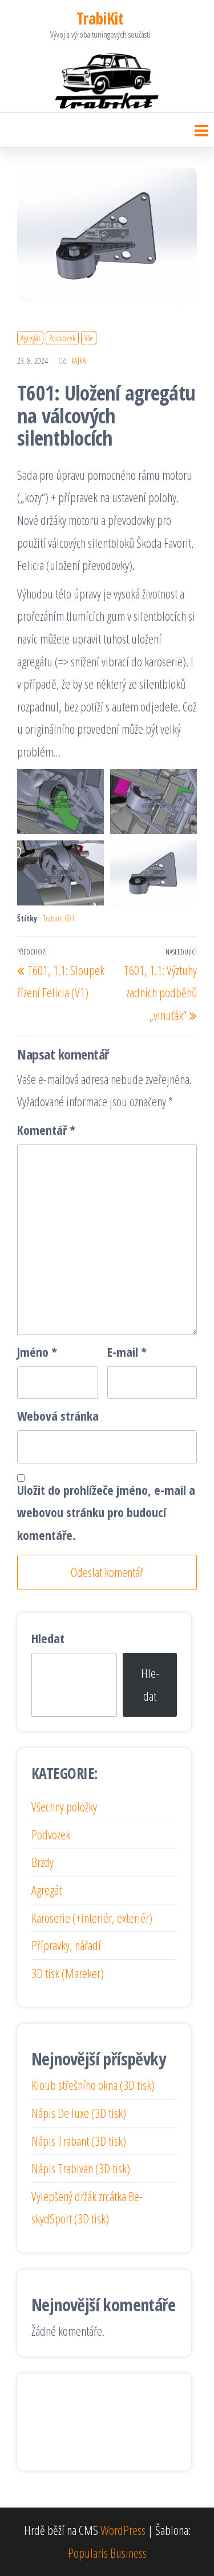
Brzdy (43, 1862)
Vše (89, 338)
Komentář (46, 1130)
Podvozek (62, 338)
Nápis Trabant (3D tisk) (79, 2141)
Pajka (79, 361)
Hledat (48, 1638)
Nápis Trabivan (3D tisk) (81, 2168)
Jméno (37, 1352)
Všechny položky (64, 1806)
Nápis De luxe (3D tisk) (79, 2113)
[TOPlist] (56, 2420)
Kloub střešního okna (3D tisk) (93, 2085)
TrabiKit (100, 18)
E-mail (127, 1352)
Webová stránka (58, 1416)
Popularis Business (107, 2553)
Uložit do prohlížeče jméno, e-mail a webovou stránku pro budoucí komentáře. (106, 1512)
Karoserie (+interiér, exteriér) (92, 1918)
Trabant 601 (59, 918)
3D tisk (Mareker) (68, 1973)
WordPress (123, 2530)
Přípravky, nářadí (66, 1945)
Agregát (30, 338)
